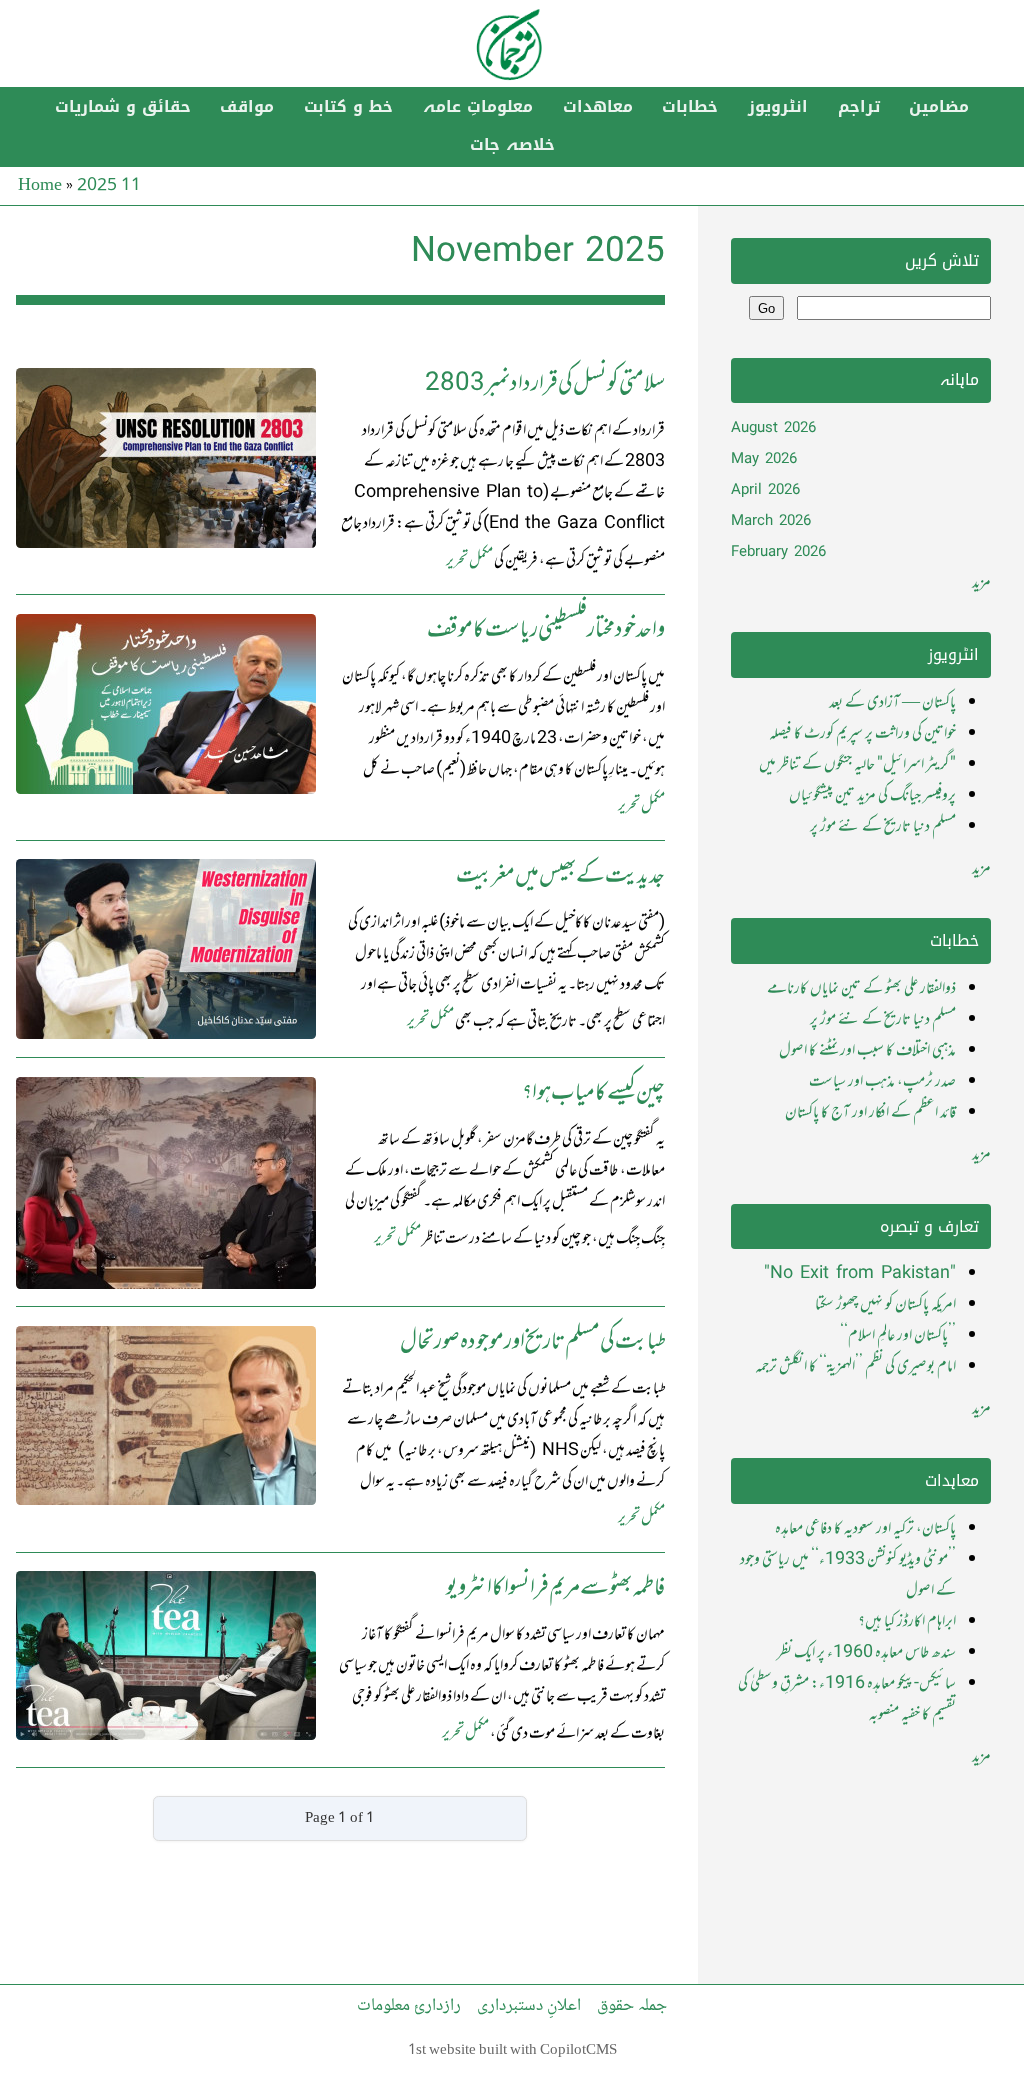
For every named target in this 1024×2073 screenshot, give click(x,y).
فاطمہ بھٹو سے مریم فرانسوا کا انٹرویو (555, 1588)
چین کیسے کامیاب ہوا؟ (593, 1093)
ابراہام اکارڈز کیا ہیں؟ (907, 1622)
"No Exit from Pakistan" (860, 1274)
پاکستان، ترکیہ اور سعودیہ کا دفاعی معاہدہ (865, 1529)
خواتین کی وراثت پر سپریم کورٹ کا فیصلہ (862, 734)
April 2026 (765, 490)
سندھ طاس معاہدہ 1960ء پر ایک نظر (866, 1653)
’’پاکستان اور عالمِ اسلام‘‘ (898, 1336)
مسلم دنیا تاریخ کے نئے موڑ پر (883, 827)
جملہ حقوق (632, 2006)
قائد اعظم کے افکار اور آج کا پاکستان (870, 1113)
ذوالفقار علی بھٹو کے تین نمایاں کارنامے (861, 989)
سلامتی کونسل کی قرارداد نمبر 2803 (545, 384)
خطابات (690, 107)
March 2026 (771, 521)
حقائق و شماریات (123, 107)
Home (40, 186)
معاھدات (598, 107)
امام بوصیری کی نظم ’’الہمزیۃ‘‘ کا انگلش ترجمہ (855, 1367)
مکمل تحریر (469, 561)
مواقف (247, 107)
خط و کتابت (348, 107)
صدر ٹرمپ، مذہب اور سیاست (882, 1082)
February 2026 (778, 552)
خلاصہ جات (512, 145)
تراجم (859, 107)
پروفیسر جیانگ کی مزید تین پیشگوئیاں (872, 796)
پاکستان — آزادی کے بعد (892, 703)
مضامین (939, 107)
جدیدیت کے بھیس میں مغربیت (560, 876)
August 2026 (773, 428)
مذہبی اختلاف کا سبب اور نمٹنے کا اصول (867, 1051)
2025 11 (109, 186)
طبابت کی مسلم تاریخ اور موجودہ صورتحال (532, 1342)
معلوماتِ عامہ (478, 107)
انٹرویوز (778, 107)
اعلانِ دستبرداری (529, 2006)
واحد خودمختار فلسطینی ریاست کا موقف (546, 630)
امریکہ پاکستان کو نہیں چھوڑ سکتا (885, 1305)
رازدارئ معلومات (409, 2006)
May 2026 (764, 459)
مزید (981, 583)
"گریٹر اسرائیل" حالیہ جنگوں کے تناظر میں (857, 765)
